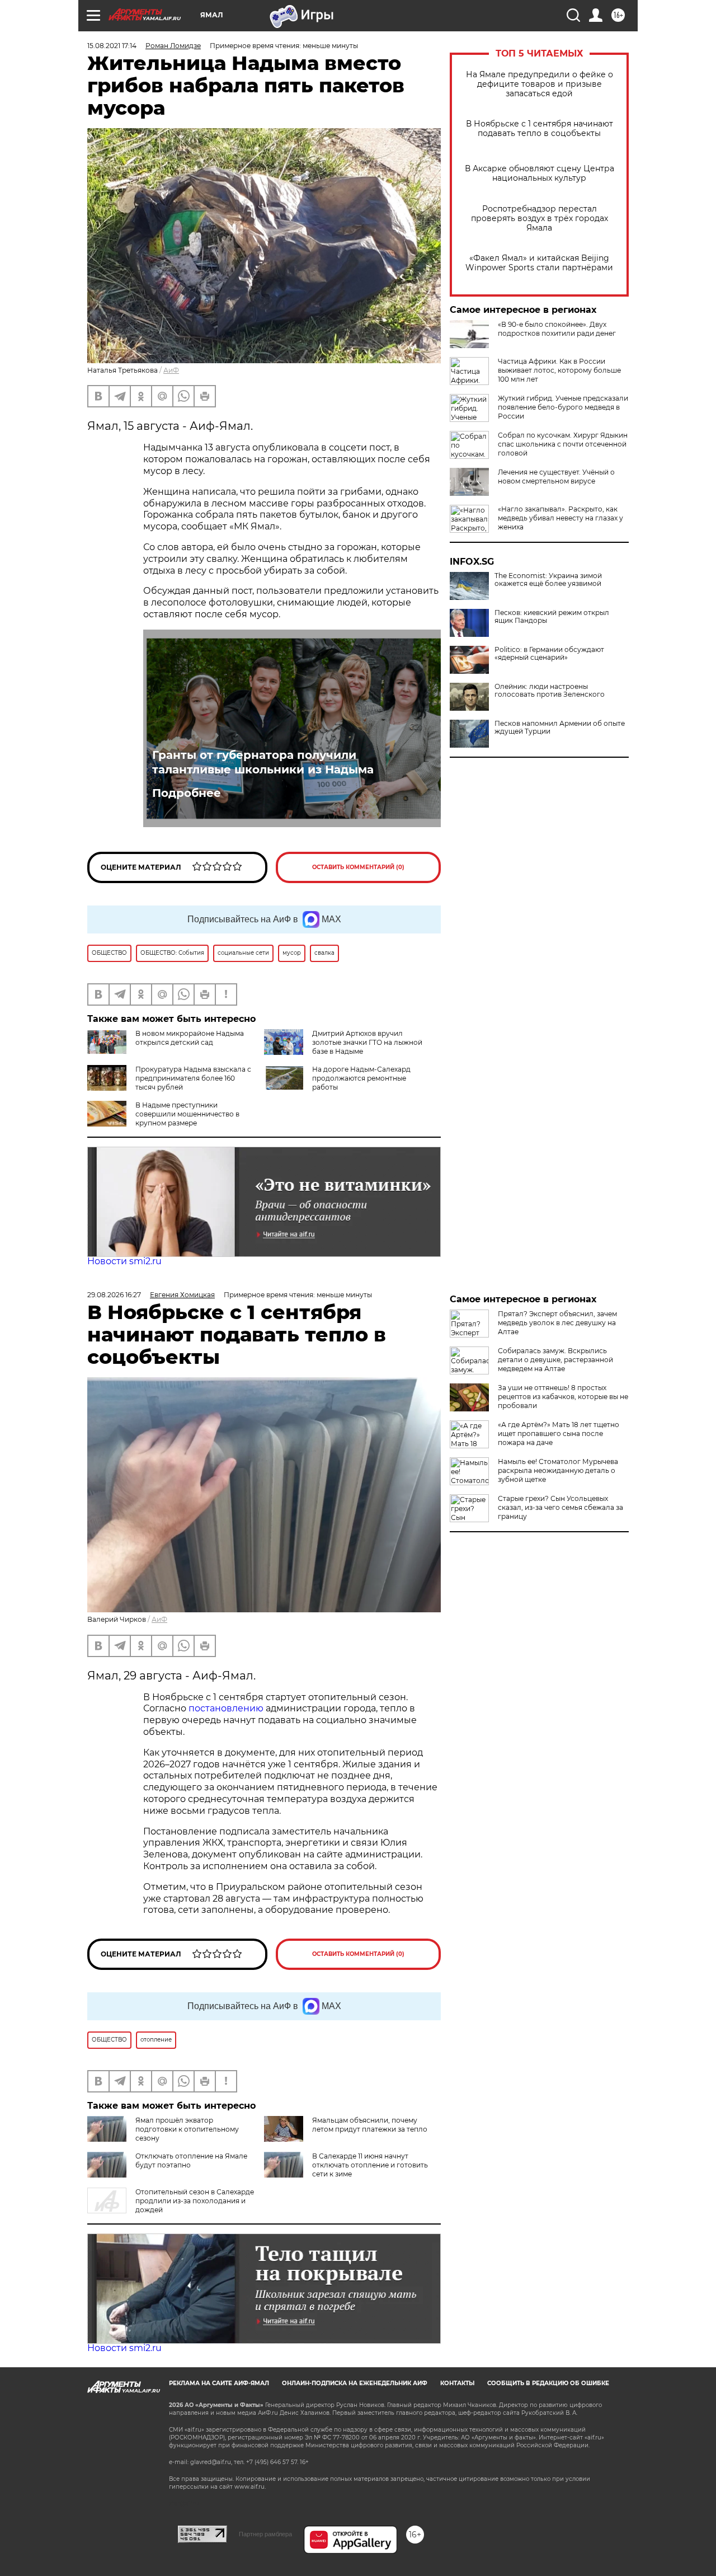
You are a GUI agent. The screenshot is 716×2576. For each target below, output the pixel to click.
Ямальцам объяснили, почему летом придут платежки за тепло (370, 2125)
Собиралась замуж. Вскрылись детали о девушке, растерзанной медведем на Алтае (555, 1360)
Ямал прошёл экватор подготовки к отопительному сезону (187, 2129)
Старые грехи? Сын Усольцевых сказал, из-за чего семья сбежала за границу (560, 1507)
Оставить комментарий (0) (358, 867)
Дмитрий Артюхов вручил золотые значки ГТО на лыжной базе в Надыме (367, 1042)
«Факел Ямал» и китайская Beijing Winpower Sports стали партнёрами (539, 263)
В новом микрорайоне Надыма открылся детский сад (190, 1038)
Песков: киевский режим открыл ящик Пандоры (552, 617)
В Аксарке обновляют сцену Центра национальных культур (540, 173)
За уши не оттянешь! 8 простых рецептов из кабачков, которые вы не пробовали (563, 1397)
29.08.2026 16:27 (114, 1295)
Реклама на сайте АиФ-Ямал (219, 2383)
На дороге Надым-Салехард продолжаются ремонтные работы (361, 1078)
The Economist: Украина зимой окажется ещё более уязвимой (548, 580)
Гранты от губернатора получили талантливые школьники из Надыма (263, 762)
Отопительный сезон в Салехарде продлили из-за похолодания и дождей (195, 2201)
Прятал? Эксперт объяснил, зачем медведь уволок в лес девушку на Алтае (557, 1323)
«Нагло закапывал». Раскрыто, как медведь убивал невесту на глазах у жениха (560, 518)
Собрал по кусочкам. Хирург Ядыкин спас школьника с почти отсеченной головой (563, 444)
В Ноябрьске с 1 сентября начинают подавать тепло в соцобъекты (540, 129)
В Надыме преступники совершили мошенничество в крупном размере (187, 1114)
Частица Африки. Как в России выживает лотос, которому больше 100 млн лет (559, 370)
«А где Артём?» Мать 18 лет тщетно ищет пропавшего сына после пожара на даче (559, 1434)
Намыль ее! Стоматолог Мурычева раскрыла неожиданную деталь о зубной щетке (558, 1470)
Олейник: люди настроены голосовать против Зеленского (550, 691)
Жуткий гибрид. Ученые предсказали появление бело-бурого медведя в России (563, 407)
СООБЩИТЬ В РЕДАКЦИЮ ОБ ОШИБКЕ (548, 2383)
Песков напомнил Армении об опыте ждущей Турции (560, 728)
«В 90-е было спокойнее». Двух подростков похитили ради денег (557, 329)
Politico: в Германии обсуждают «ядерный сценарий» (549, 654)
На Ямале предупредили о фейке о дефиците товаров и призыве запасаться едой (540, 84)
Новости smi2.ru (124, 1261)
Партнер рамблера (265, 2534)
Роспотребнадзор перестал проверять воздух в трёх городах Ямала (540, 219)
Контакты (457, 2383)
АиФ (171, 370)
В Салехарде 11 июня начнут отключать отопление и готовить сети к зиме (370, 2165)
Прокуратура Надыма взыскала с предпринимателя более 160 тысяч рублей (193, 1078)
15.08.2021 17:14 (112, 46)
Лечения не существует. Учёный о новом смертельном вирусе (556, 477)
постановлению (227, 1708)
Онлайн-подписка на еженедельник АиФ (355, 2383)
